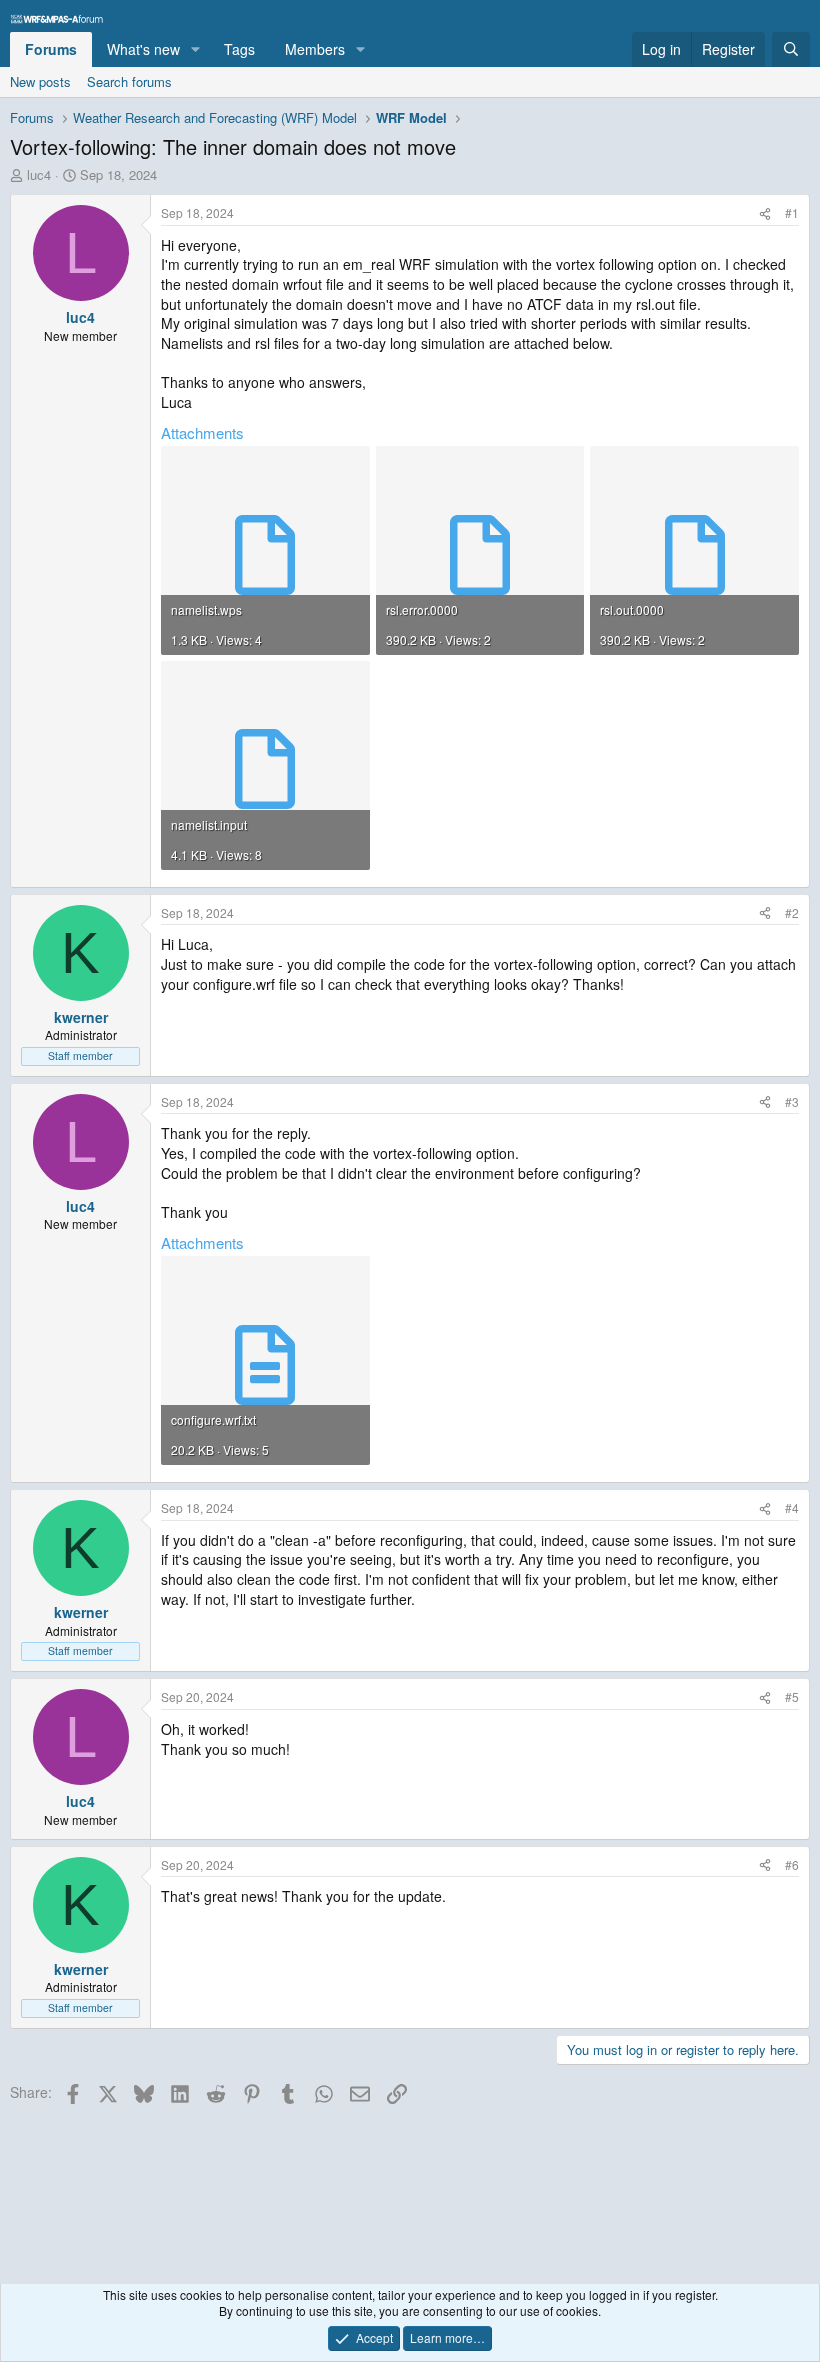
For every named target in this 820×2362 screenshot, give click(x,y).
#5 (792, 1696)
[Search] (791, 50)
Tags (239, 49)
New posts (40, 81)
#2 (792, 912)
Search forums (129, 81)
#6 (792, 1864)
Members (315, 49)
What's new (143, 49)
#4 (792, 1507)
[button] (195, 50)
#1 (792, 212)
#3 (792, 1101)
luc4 (39, 174)
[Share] (765, 213)
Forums (51, 49)
